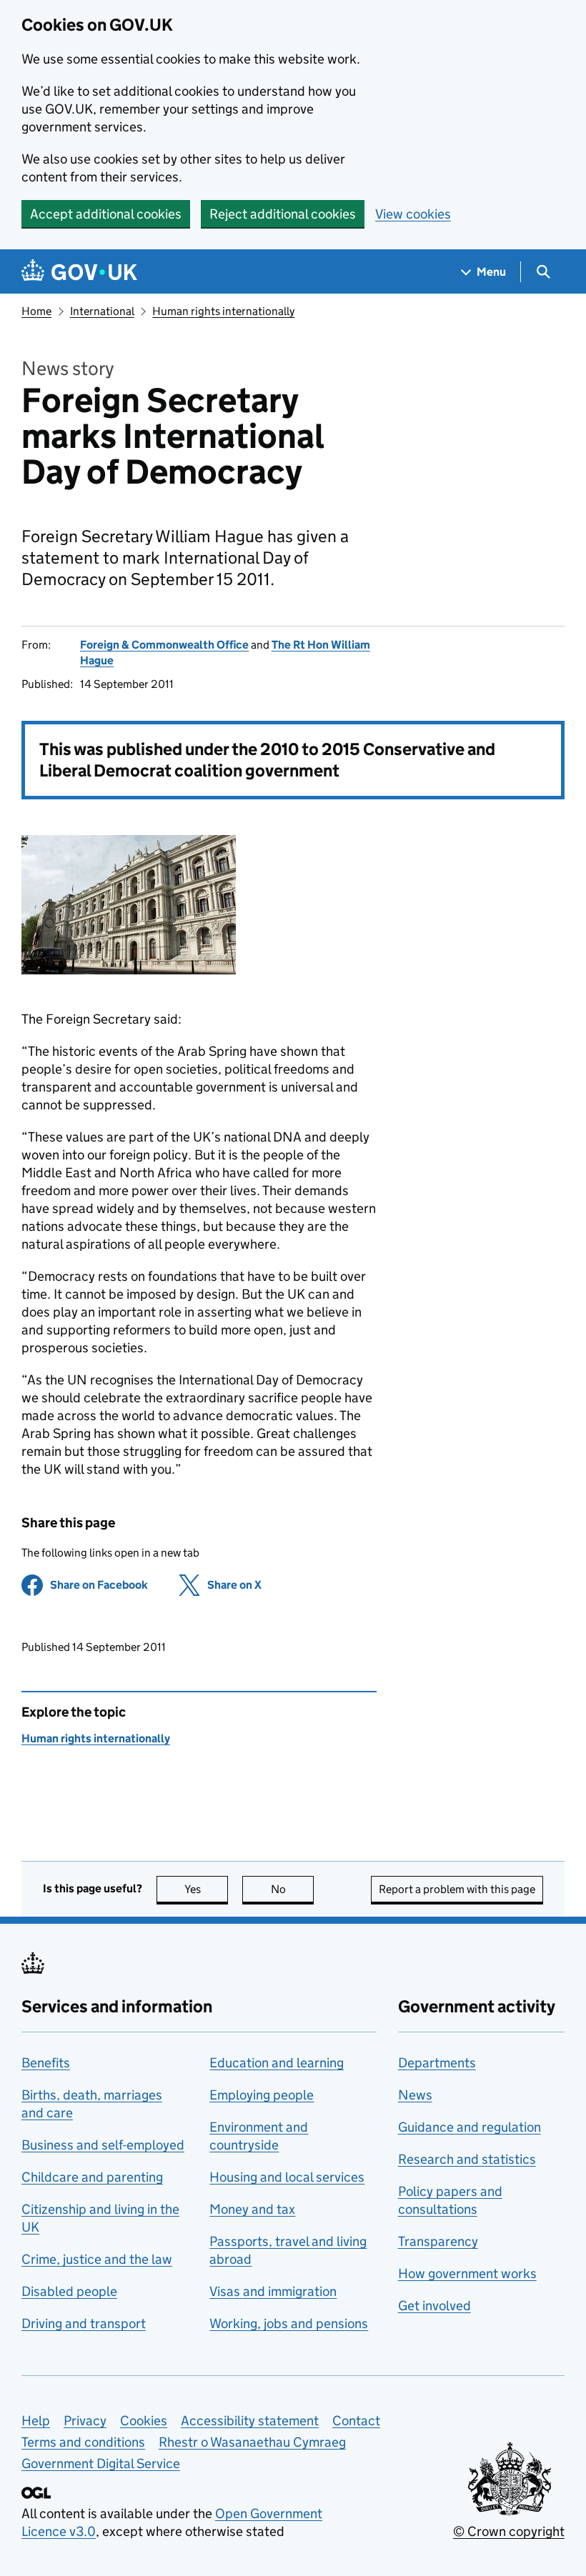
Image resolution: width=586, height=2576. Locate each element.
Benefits (46, 2063)
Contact (356, 2421)
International (102, 311)
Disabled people (69, 2291)
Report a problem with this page (457, 1889)
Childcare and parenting (92, 2177)
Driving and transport (84, 2323)
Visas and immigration (273, 2291)
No (292, 1889)
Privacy (85, 2421)
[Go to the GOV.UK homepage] (79, 272)
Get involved (434, 2306)
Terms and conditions (83, 2442)
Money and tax (252, 2209)
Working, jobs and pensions (289, 2323)
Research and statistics (467, 2159)
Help (36, 2421)
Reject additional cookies (283, 214)
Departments (437, 2063)
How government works (467, 2273)
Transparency (438, 2241)
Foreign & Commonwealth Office (164, 645)
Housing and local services (287, 2177)
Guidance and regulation (470, 2127)
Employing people (262, 2095)
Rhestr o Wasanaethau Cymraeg (252, 2442)
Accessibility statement (250, 2421)
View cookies (413, 214)
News (415, 2095)
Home (36, 311)
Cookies (144, 2421)
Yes (206, 1889)
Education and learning (277, 2063)
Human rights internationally (223, 311)
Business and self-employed (103, 2145)
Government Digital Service (101, 2463)
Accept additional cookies (106, 214)
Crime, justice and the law (97, 2259)
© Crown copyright (509, 2531)
